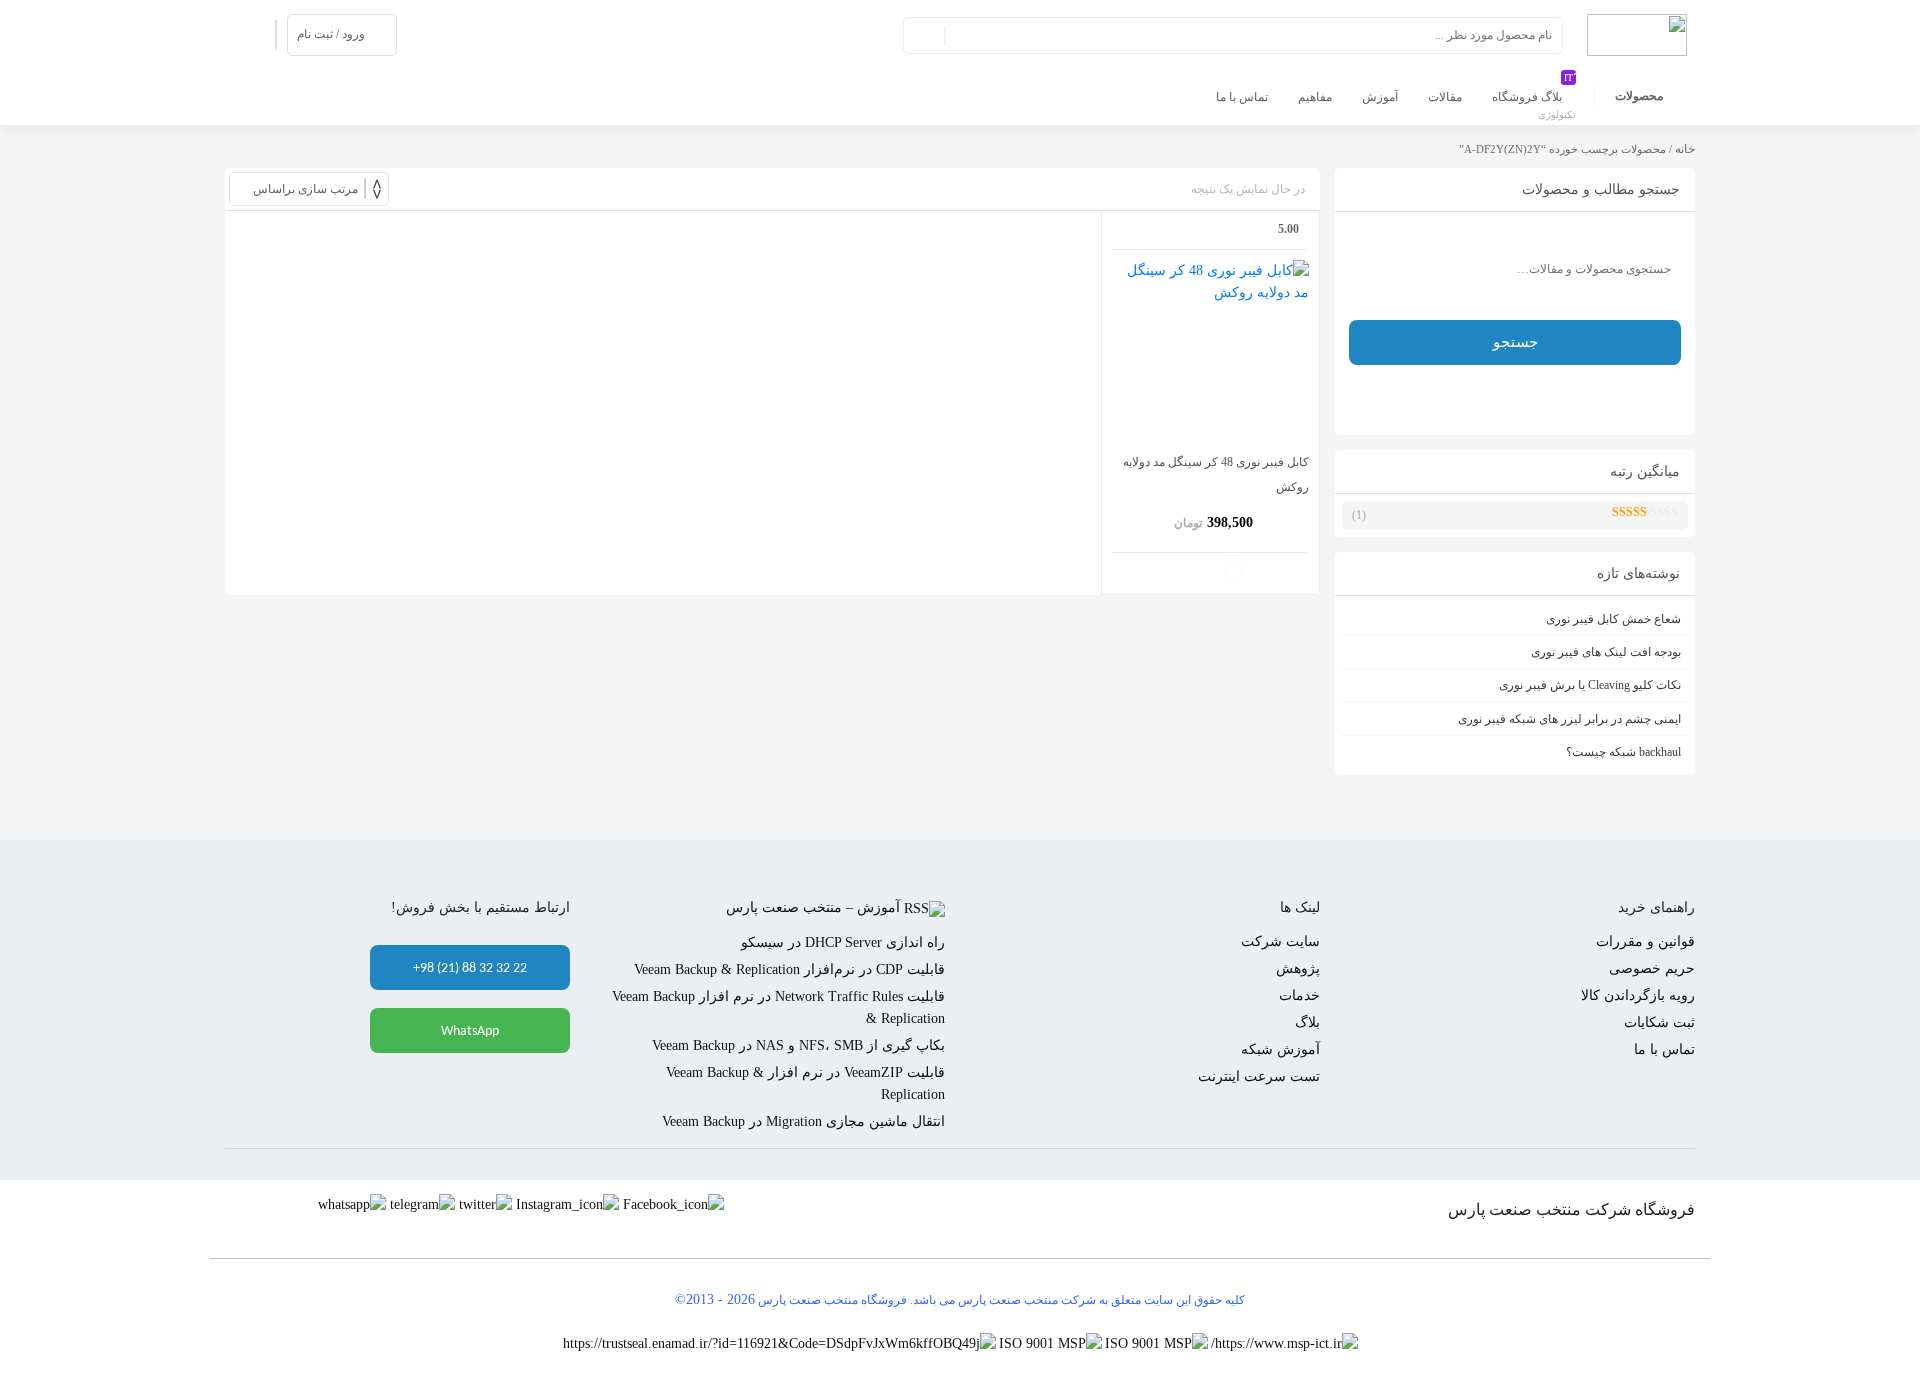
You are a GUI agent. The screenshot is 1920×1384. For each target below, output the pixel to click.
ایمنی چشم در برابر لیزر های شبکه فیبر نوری (1569, 719)
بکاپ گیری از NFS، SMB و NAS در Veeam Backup (798, 1045)
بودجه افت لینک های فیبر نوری (1606, 652)
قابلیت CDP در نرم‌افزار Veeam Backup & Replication (789, 969)
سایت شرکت (1280, 941)
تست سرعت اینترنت (1259, 1076)
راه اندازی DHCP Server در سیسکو (843, 942)
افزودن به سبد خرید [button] (1234, 571)
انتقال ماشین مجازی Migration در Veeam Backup (803, 1121)
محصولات (1639, 96)
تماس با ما (1664, 1049)
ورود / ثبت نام (331, 34)
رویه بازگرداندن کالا (1638, 995)
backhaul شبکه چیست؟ (1623, 752)
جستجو (925, 35)
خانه (1685, 149)
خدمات (1299, 995)
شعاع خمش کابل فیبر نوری (1613, 619)
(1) (1485, 518)
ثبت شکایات (1659, 1022)
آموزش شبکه (1280, 1049)
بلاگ (1307, 1022)
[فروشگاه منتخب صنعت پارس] (1637, 33)
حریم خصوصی (1652, 968)
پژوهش (1298, 968)
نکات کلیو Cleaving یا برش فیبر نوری (1590, 685)
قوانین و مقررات (1645, 941)
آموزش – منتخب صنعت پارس (813, 907)
